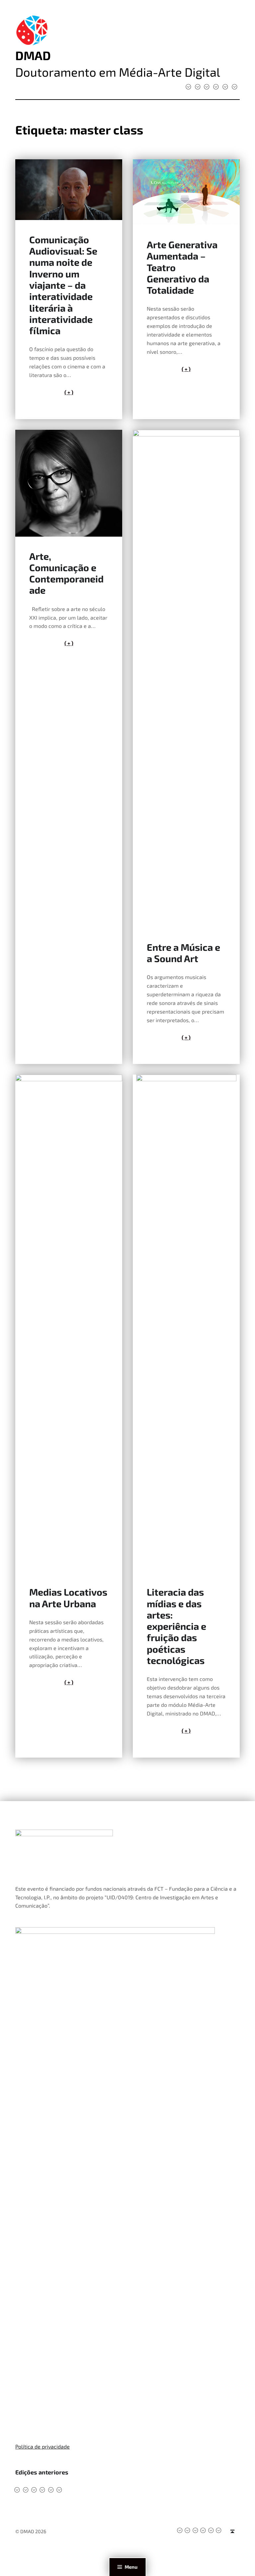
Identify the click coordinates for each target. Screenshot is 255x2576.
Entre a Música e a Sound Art (183, 953)
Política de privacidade (42, 2446)
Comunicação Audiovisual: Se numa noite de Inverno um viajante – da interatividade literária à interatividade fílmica (63, 285)
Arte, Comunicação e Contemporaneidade (66, 573)
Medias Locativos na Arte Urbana (68, 1597)
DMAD (33, 55)
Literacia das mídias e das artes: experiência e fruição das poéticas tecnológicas (176, 1626)
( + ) (69, 392)
